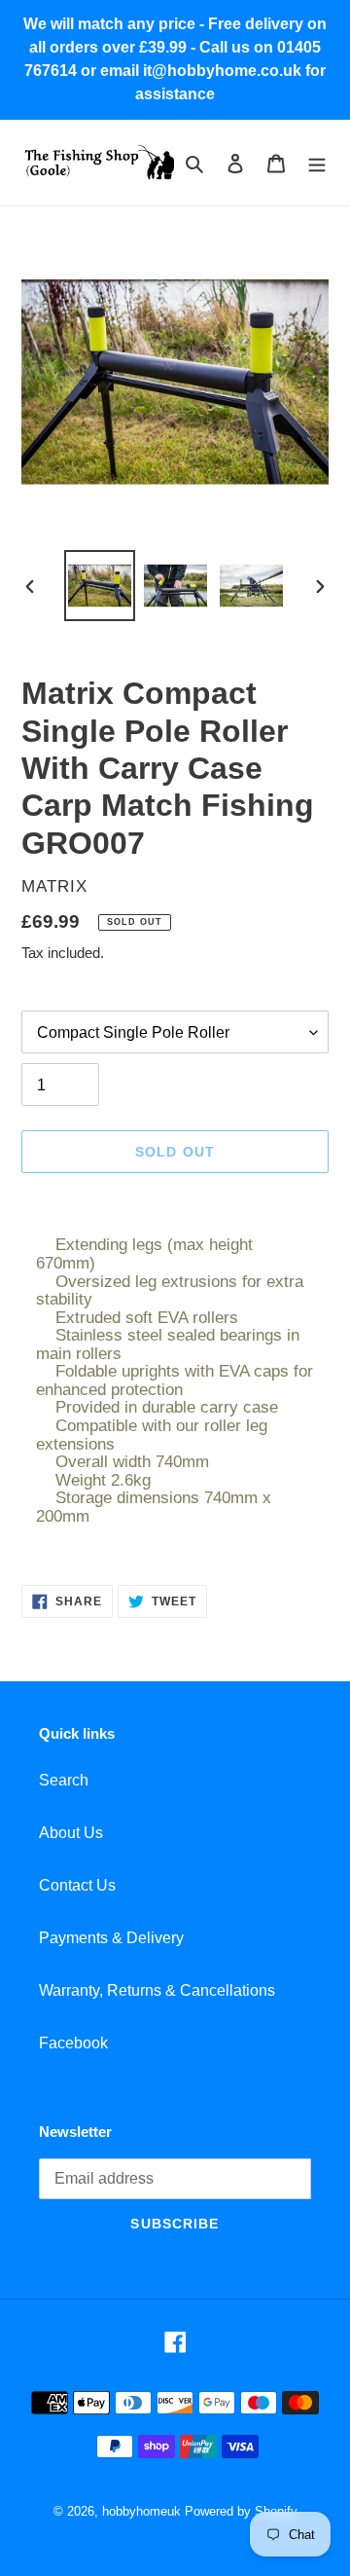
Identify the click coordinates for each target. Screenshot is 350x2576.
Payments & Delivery (111, 1938)
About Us (71, 1833)
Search (64, 1780)
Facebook (73, 2043)
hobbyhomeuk (141, 2511)
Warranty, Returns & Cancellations (157, 1990)
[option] (99, 586)
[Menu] (317, 163)
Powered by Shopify (241, 2511)
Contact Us (77, 1885)
